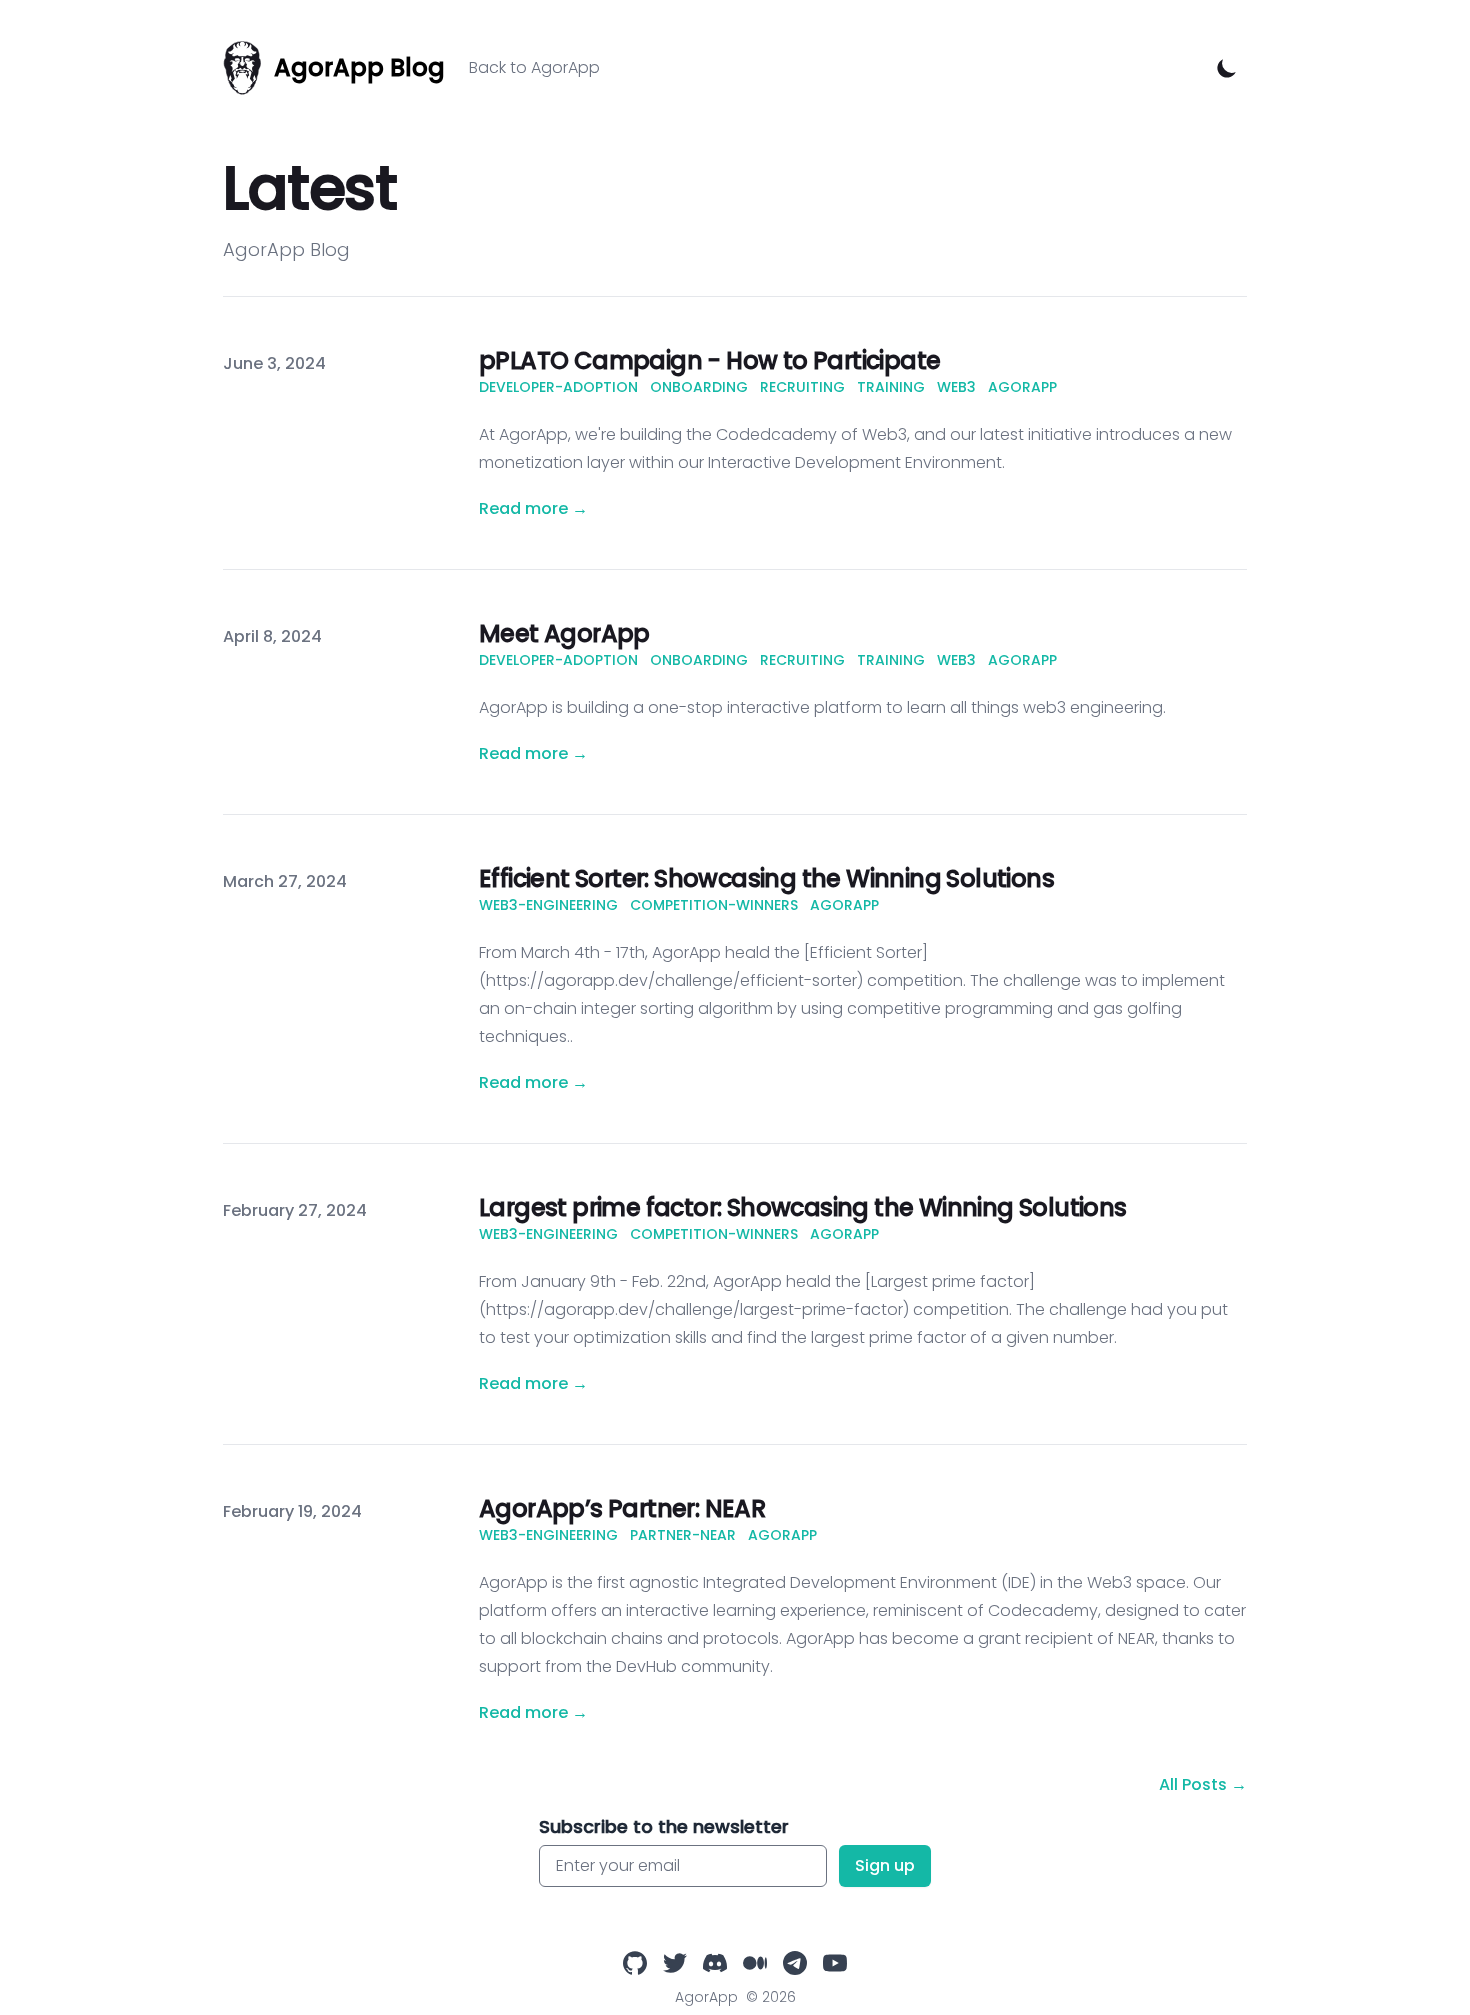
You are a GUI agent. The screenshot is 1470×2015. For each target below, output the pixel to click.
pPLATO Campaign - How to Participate (709, 360)
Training (891, 387)
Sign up (885, 1865)
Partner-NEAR (683, 1535)
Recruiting (802, 387)
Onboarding (699, 387)
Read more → (533, 508)
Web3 (956, 387)
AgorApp (1022, 387)
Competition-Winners (714, 905)
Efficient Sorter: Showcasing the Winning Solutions (766, 878)
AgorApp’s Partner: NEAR (622, 1508)
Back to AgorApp (534, 67)
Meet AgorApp (564, 633)
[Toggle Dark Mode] (1227, 68)
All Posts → (1203, 1784)
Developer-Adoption (558, 387)
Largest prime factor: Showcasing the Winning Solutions (803, 1207)
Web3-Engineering (548, 905)
